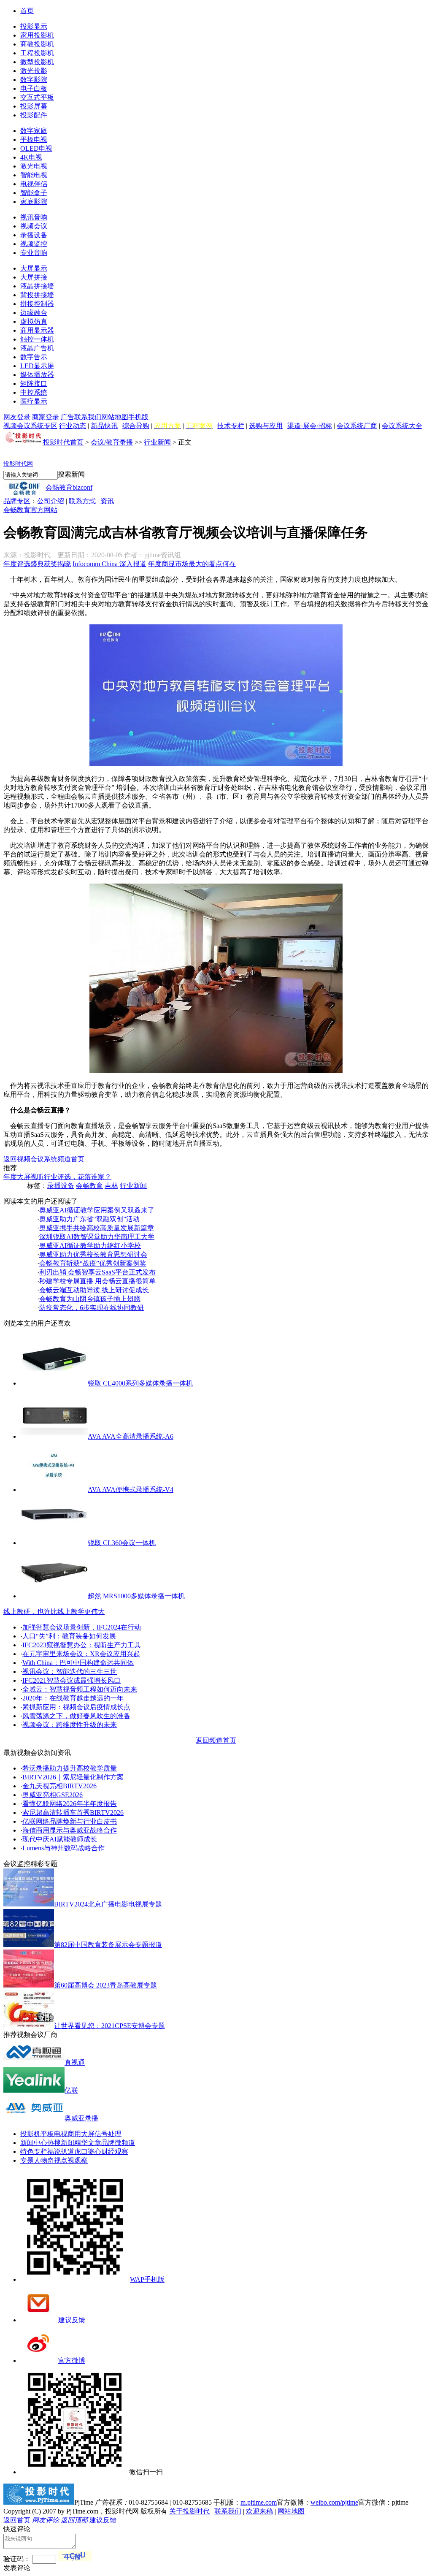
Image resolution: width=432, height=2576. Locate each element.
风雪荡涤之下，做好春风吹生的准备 (76, 1716)
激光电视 (34, 166)
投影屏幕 (34, 106)
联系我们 (88, 417)
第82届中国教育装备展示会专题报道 (108, 1945)
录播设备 (34, 235)
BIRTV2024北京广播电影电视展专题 (108, 1904)
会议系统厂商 (357, 426)
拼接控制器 (37, 304)
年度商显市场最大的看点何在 (192, 564)
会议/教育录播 (112, 442)
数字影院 (34, 80)
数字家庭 (34, 131)
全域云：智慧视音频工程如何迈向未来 (80, 1689)
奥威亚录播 (81, 2118)
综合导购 (136, 426)
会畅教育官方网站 (30, 510)
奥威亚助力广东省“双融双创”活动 (89, 1219)
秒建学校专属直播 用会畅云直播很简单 (97, 1281)
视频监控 (34, 244)
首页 (27, 11)
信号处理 (108, 2134)
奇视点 (57, 2160)
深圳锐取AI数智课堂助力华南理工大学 (97, 1237)
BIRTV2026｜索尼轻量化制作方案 (73, 1777)
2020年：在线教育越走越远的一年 (73, 1698)
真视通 (75, 2062)
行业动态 (73, 426)
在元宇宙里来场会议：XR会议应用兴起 (81, 1654)
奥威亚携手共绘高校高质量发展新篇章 (97, 1228)
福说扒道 (61, 2152)
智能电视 (34, 175)
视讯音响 (34, 217)
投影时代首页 (63, 442)
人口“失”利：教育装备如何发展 (69, 1636)
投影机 (30, 2134)
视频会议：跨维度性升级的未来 (70, 1725)
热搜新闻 (61, 2143)
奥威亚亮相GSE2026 (53, 1795)
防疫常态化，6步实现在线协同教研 (92, 1308)
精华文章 (88, 2143)
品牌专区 (17, 501)
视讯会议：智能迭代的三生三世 (70, 1672)
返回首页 (17, 2520)
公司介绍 (51, 501)
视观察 (78, 2160)
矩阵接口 (34, 384)
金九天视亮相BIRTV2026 (59, 1786)
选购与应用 (266, 426)
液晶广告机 (37, 348)
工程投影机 (37, 53)
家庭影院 (34, 202)
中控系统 (34, 392)
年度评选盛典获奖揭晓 (37, 564)
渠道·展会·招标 (310, 426)
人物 (40, 2160)
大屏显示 (34, 268)
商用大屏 (81, 2134)
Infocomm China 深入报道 (109, 564)
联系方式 (82, 501)
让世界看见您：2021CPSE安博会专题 (109, 2026)
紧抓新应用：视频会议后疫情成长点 (76, 1707)
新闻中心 (34, 2143)
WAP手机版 (147, 2279)
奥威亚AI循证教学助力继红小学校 (90, 1246)
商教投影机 (37, 44)
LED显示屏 (37, 366)
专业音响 (34, 253)
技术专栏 (231, 426)
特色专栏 (34, 2152)
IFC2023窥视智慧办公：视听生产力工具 (82, 1645)
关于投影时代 (189, 2511)
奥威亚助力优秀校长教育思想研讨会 (93, 1254)
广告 (67, 417)
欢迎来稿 (259, 2511)
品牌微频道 (118, 2143)
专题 (27, 2160)
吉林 (111, 1186)
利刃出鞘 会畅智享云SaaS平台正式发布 (97, 1272)
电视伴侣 (34, 184)
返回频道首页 (216, 1740)
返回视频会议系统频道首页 (44, 1159)
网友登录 (17, 417)
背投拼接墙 (37, 295)
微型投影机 (37, 62)
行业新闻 (157, 442)
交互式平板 (37, 97)
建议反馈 (72, 2320)
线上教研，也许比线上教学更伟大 (54, 1612)
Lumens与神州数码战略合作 (63, 1848)
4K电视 (31, 157)
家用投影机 (37, 35)
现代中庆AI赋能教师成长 (60, 1839)
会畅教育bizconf (69, 487)
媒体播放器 (37, 375)
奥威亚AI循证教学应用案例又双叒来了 (97, 1210)
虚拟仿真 (34, 321)
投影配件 (34, 115)
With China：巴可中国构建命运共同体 (78, 1663)
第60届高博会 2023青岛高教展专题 (105, 1985)
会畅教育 (89, 1186)
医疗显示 (34, 401)
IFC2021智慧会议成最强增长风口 (72, 1680)
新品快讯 (104, 426)
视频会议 (34, 226)
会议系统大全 (402, 426)
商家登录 (46, 417)
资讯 (107, 501)
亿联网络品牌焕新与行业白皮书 (70, 1821)
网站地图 (115, 417)
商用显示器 (37, 330)
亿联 (71, 2090)
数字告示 (34, 357)
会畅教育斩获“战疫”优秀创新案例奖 (93, 1263)
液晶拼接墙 (37, 286)
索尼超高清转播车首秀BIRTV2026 (73, 1813)
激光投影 (34, 71)
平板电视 (34, 140)
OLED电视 (36, 148)
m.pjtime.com (259, 2502)
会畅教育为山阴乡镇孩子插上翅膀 (90, 1299)
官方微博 (72, 2360)
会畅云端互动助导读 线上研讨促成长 (94, 1290)
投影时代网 (18, 464)
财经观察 (115, 2152)
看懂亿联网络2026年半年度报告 (70, 1804)
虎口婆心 (88, 2152)
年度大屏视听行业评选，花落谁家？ (57, 1177)
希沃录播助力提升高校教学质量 (70, 1768)
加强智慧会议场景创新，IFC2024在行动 (82, 1627)
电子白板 (34, 88)
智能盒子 (34, 193)
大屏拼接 (34, 277)
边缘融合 (34, 313)
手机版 (138, 417)
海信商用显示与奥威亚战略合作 (70, 1830)
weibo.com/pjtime (334, 2502)
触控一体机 (37, 339)
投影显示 (34, 26)
